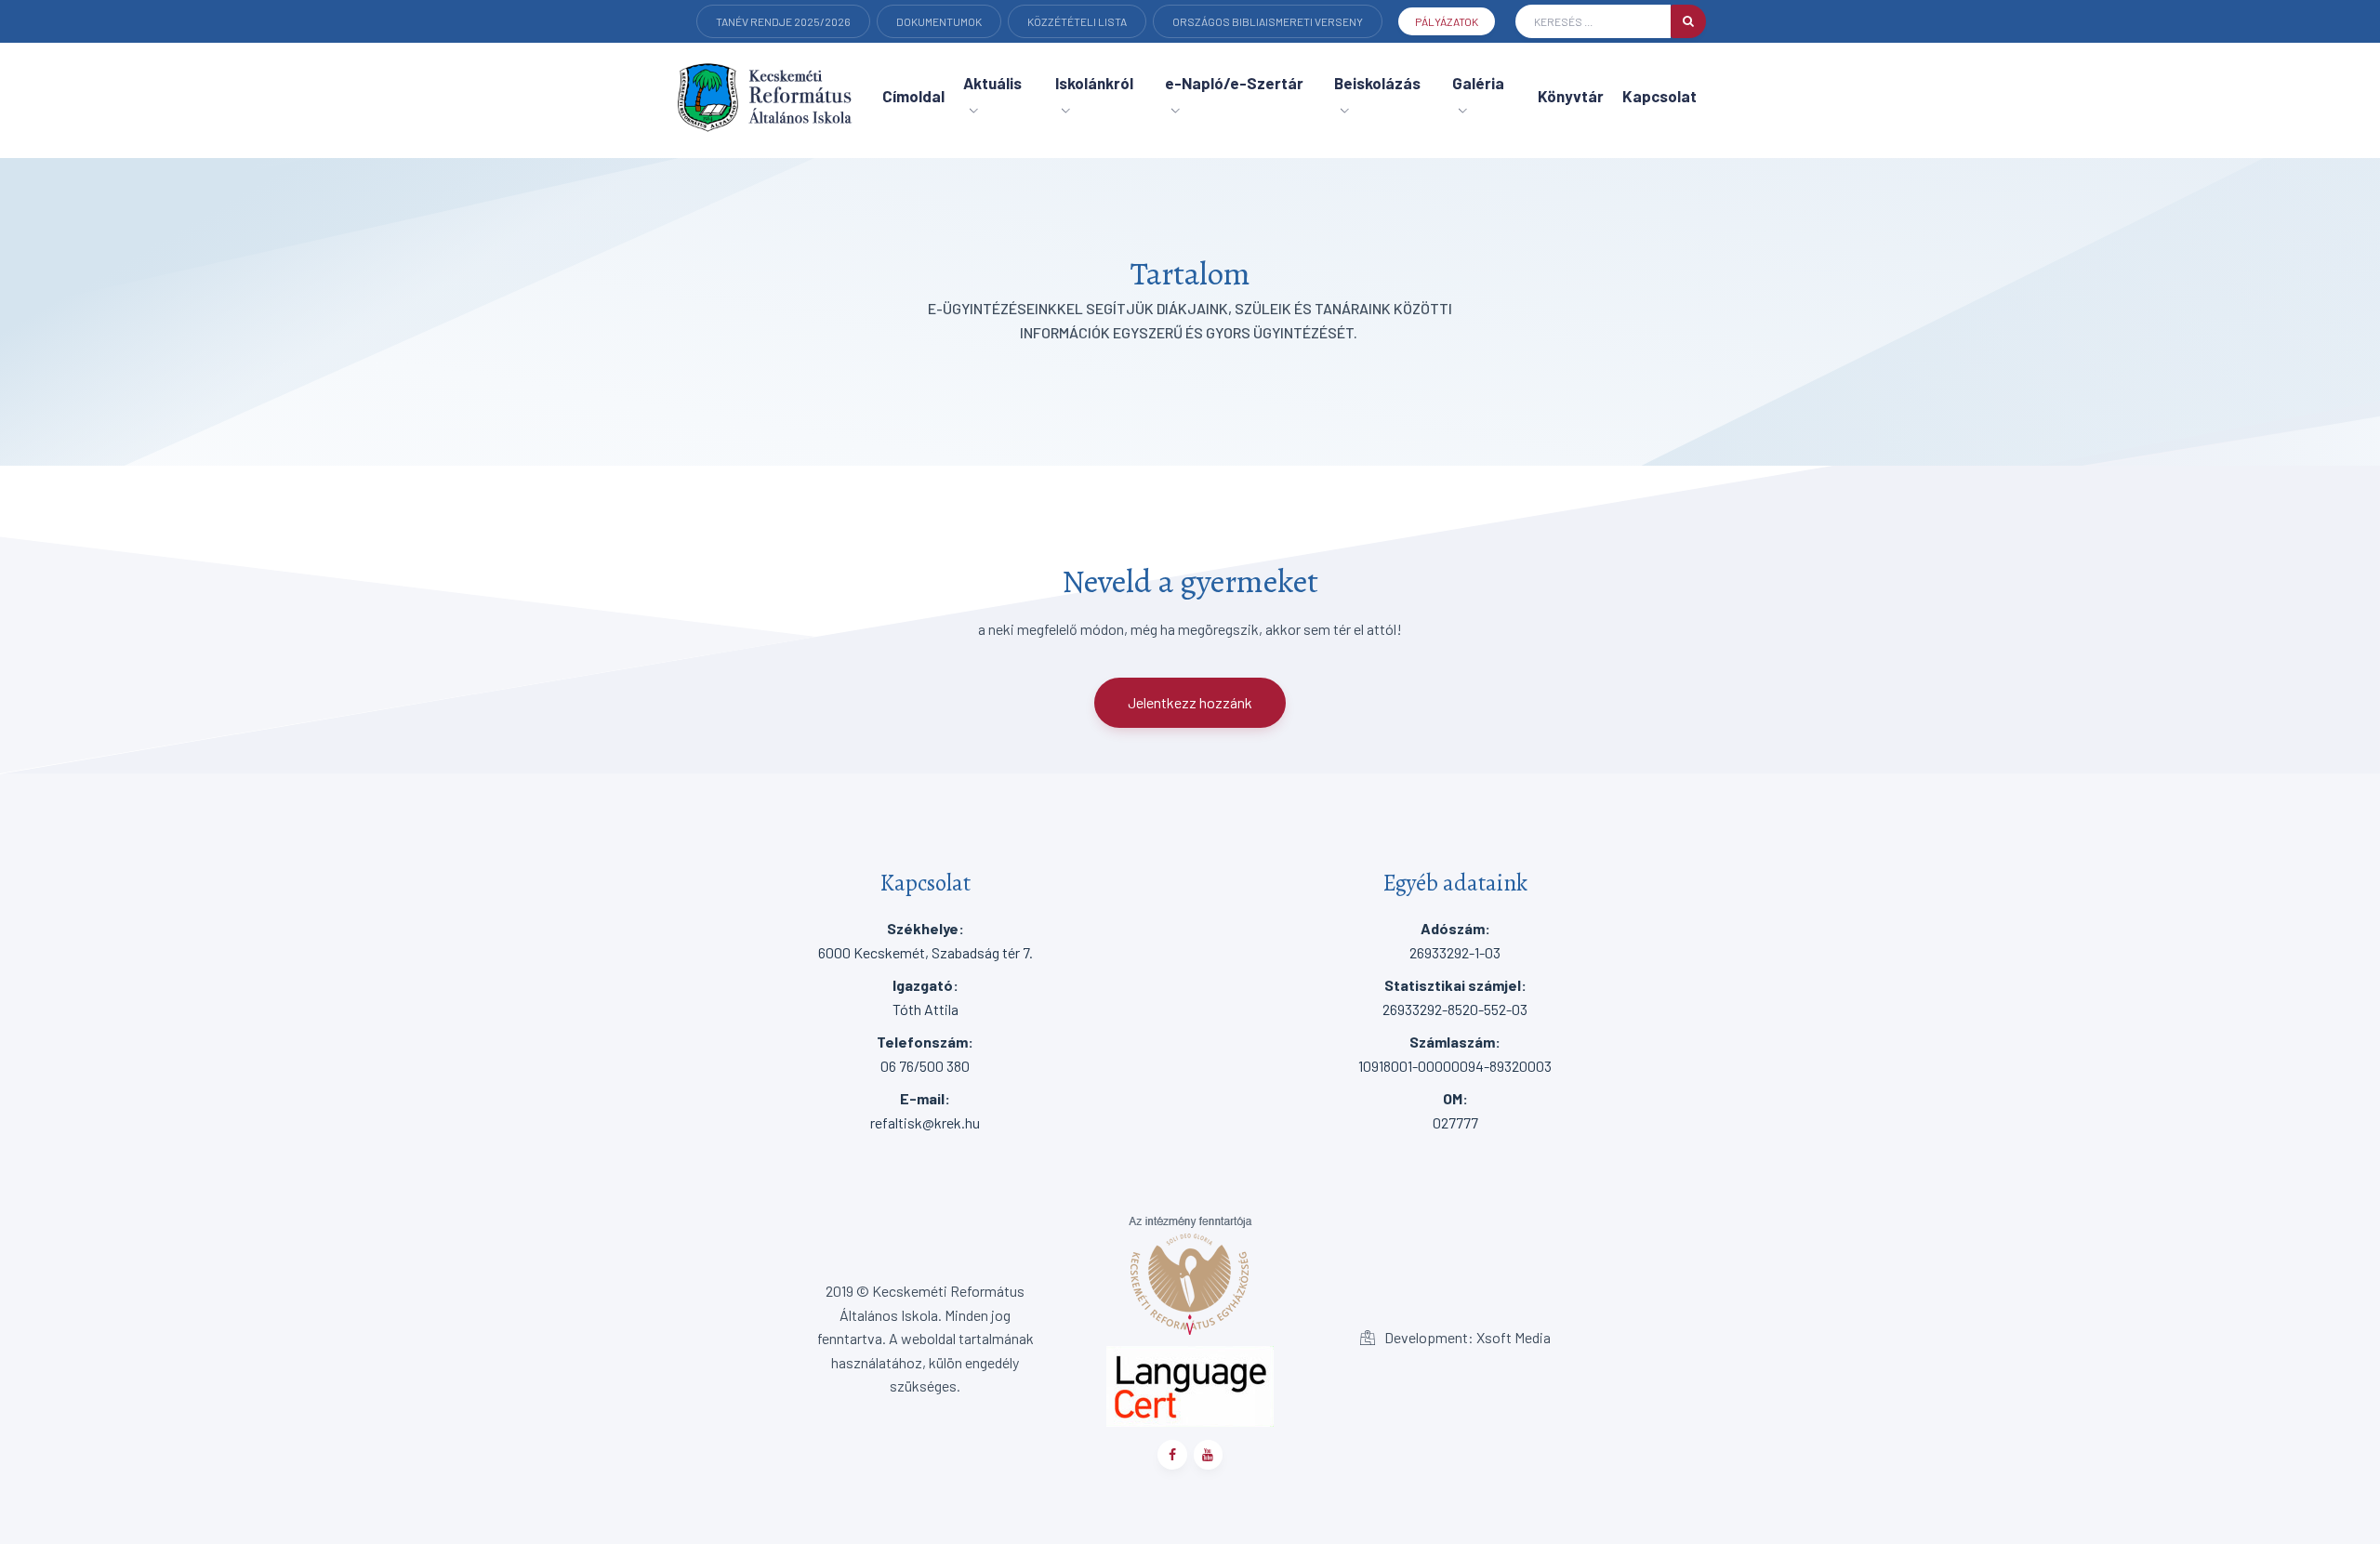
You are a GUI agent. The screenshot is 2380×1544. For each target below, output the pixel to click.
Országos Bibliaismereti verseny (1268, 21)
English (739, 48)
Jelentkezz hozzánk (1190, 702)
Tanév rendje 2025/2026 (783, 21)
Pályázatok (1447, 21)
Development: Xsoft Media (1466, 1337)
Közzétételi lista (1077, 21)
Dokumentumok (939, 21)
